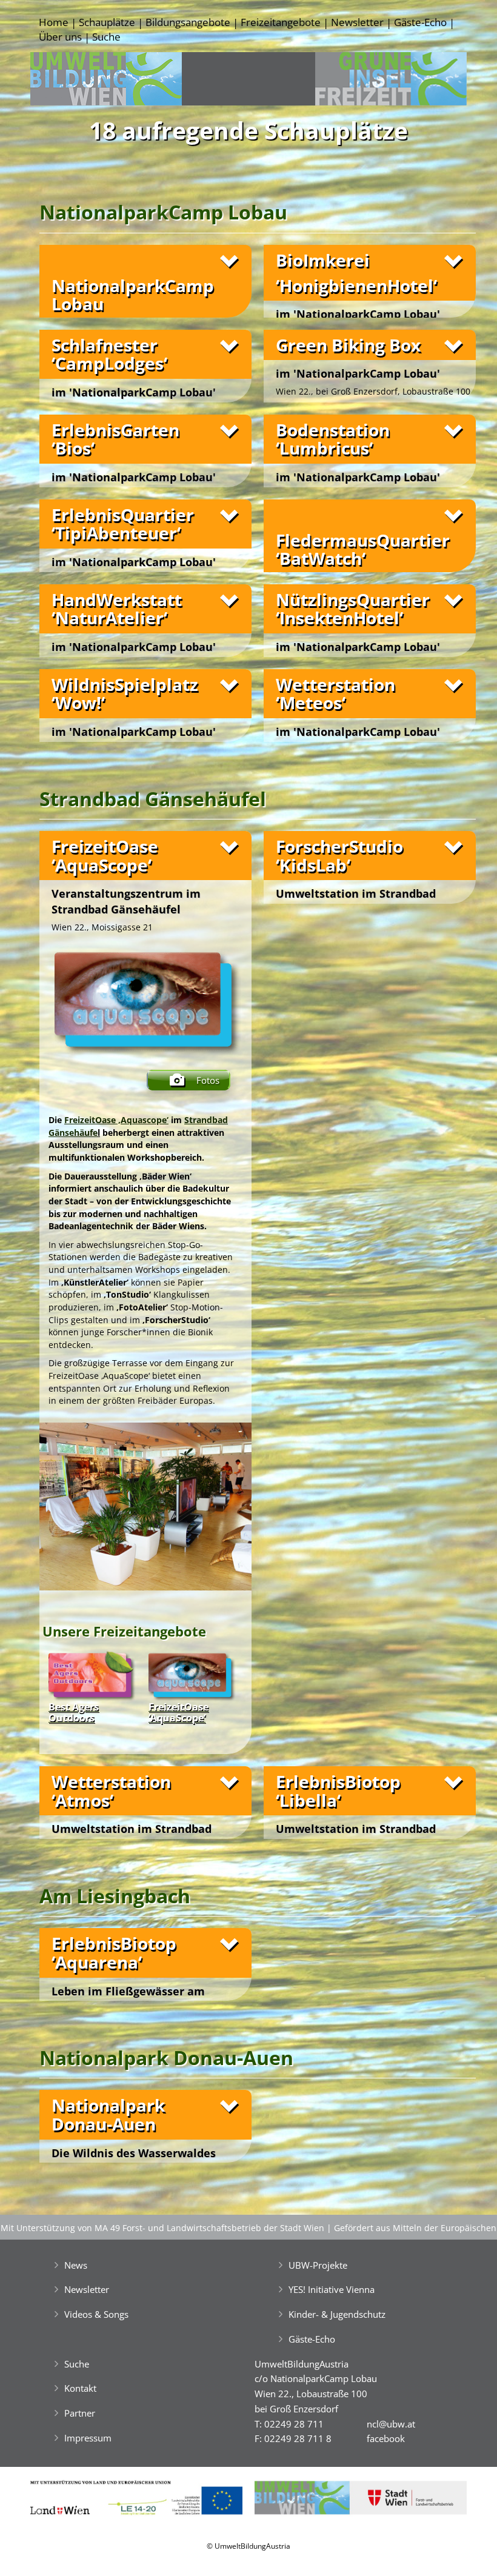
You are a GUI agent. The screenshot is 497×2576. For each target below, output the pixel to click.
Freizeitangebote (281, 22)
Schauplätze (107, 22)
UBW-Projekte (318, 2265)
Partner (80, 2413)
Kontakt (80, 2388)
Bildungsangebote (188, 22)
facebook (386, 2438)
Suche (106, 37)
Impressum (88, 2438)
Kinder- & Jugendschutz (337, 2314)
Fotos (208, 1080)
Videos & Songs (96, 2314)
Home (54, 22)
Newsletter (357, 22)
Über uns (60, 37)
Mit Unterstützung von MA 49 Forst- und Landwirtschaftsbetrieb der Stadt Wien (162, 2228)
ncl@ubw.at (391, 2424)
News (76, 2265)
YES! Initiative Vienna (332, 2289)
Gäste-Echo (420, 22)
